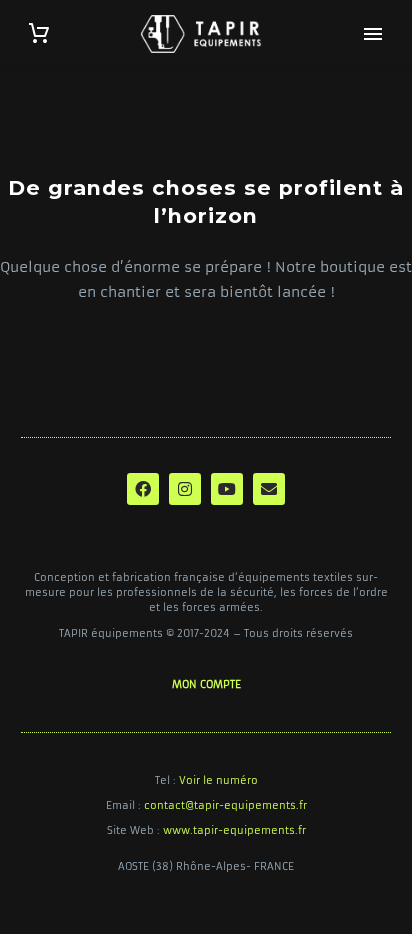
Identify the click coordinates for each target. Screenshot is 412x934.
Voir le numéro (218, 780)
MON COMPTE (206, 684)
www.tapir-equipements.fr (234, 830)
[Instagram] (185, 489)
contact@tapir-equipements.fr (225, 805)
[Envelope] (269, 489)
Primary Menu (373, 34)
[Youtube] (227, 489)
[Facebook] (143, 489)
